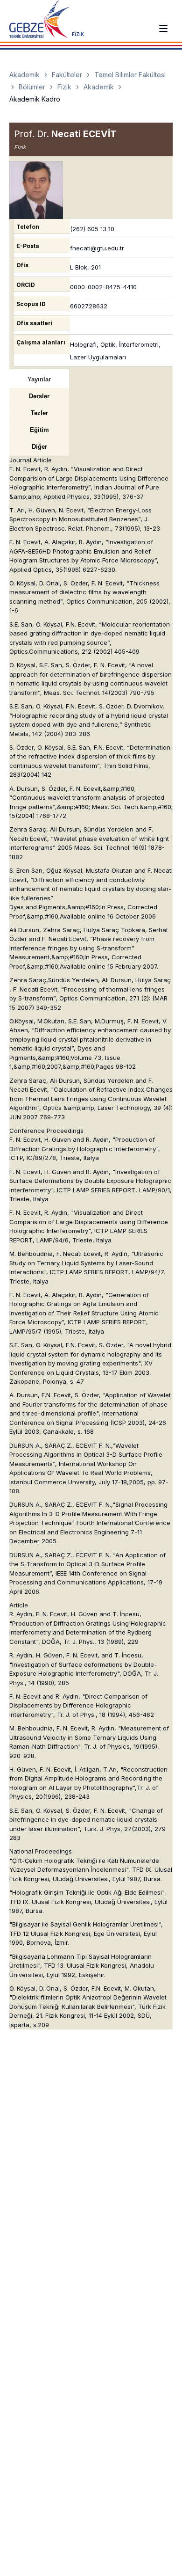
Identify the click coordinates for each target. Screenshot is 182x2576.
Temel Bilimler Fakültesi (130, 75)
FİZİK (78, 34)
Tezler (39, 413)
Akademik (24, 75)
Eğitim (39, 430)
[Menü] (163, 29)
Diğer (39, 447)
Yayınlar (39, 379)
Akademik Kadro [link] (35, 99)
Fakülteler (67, 75)
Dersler (39, 396)
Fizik (64, 87)
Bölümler (32, 87)
